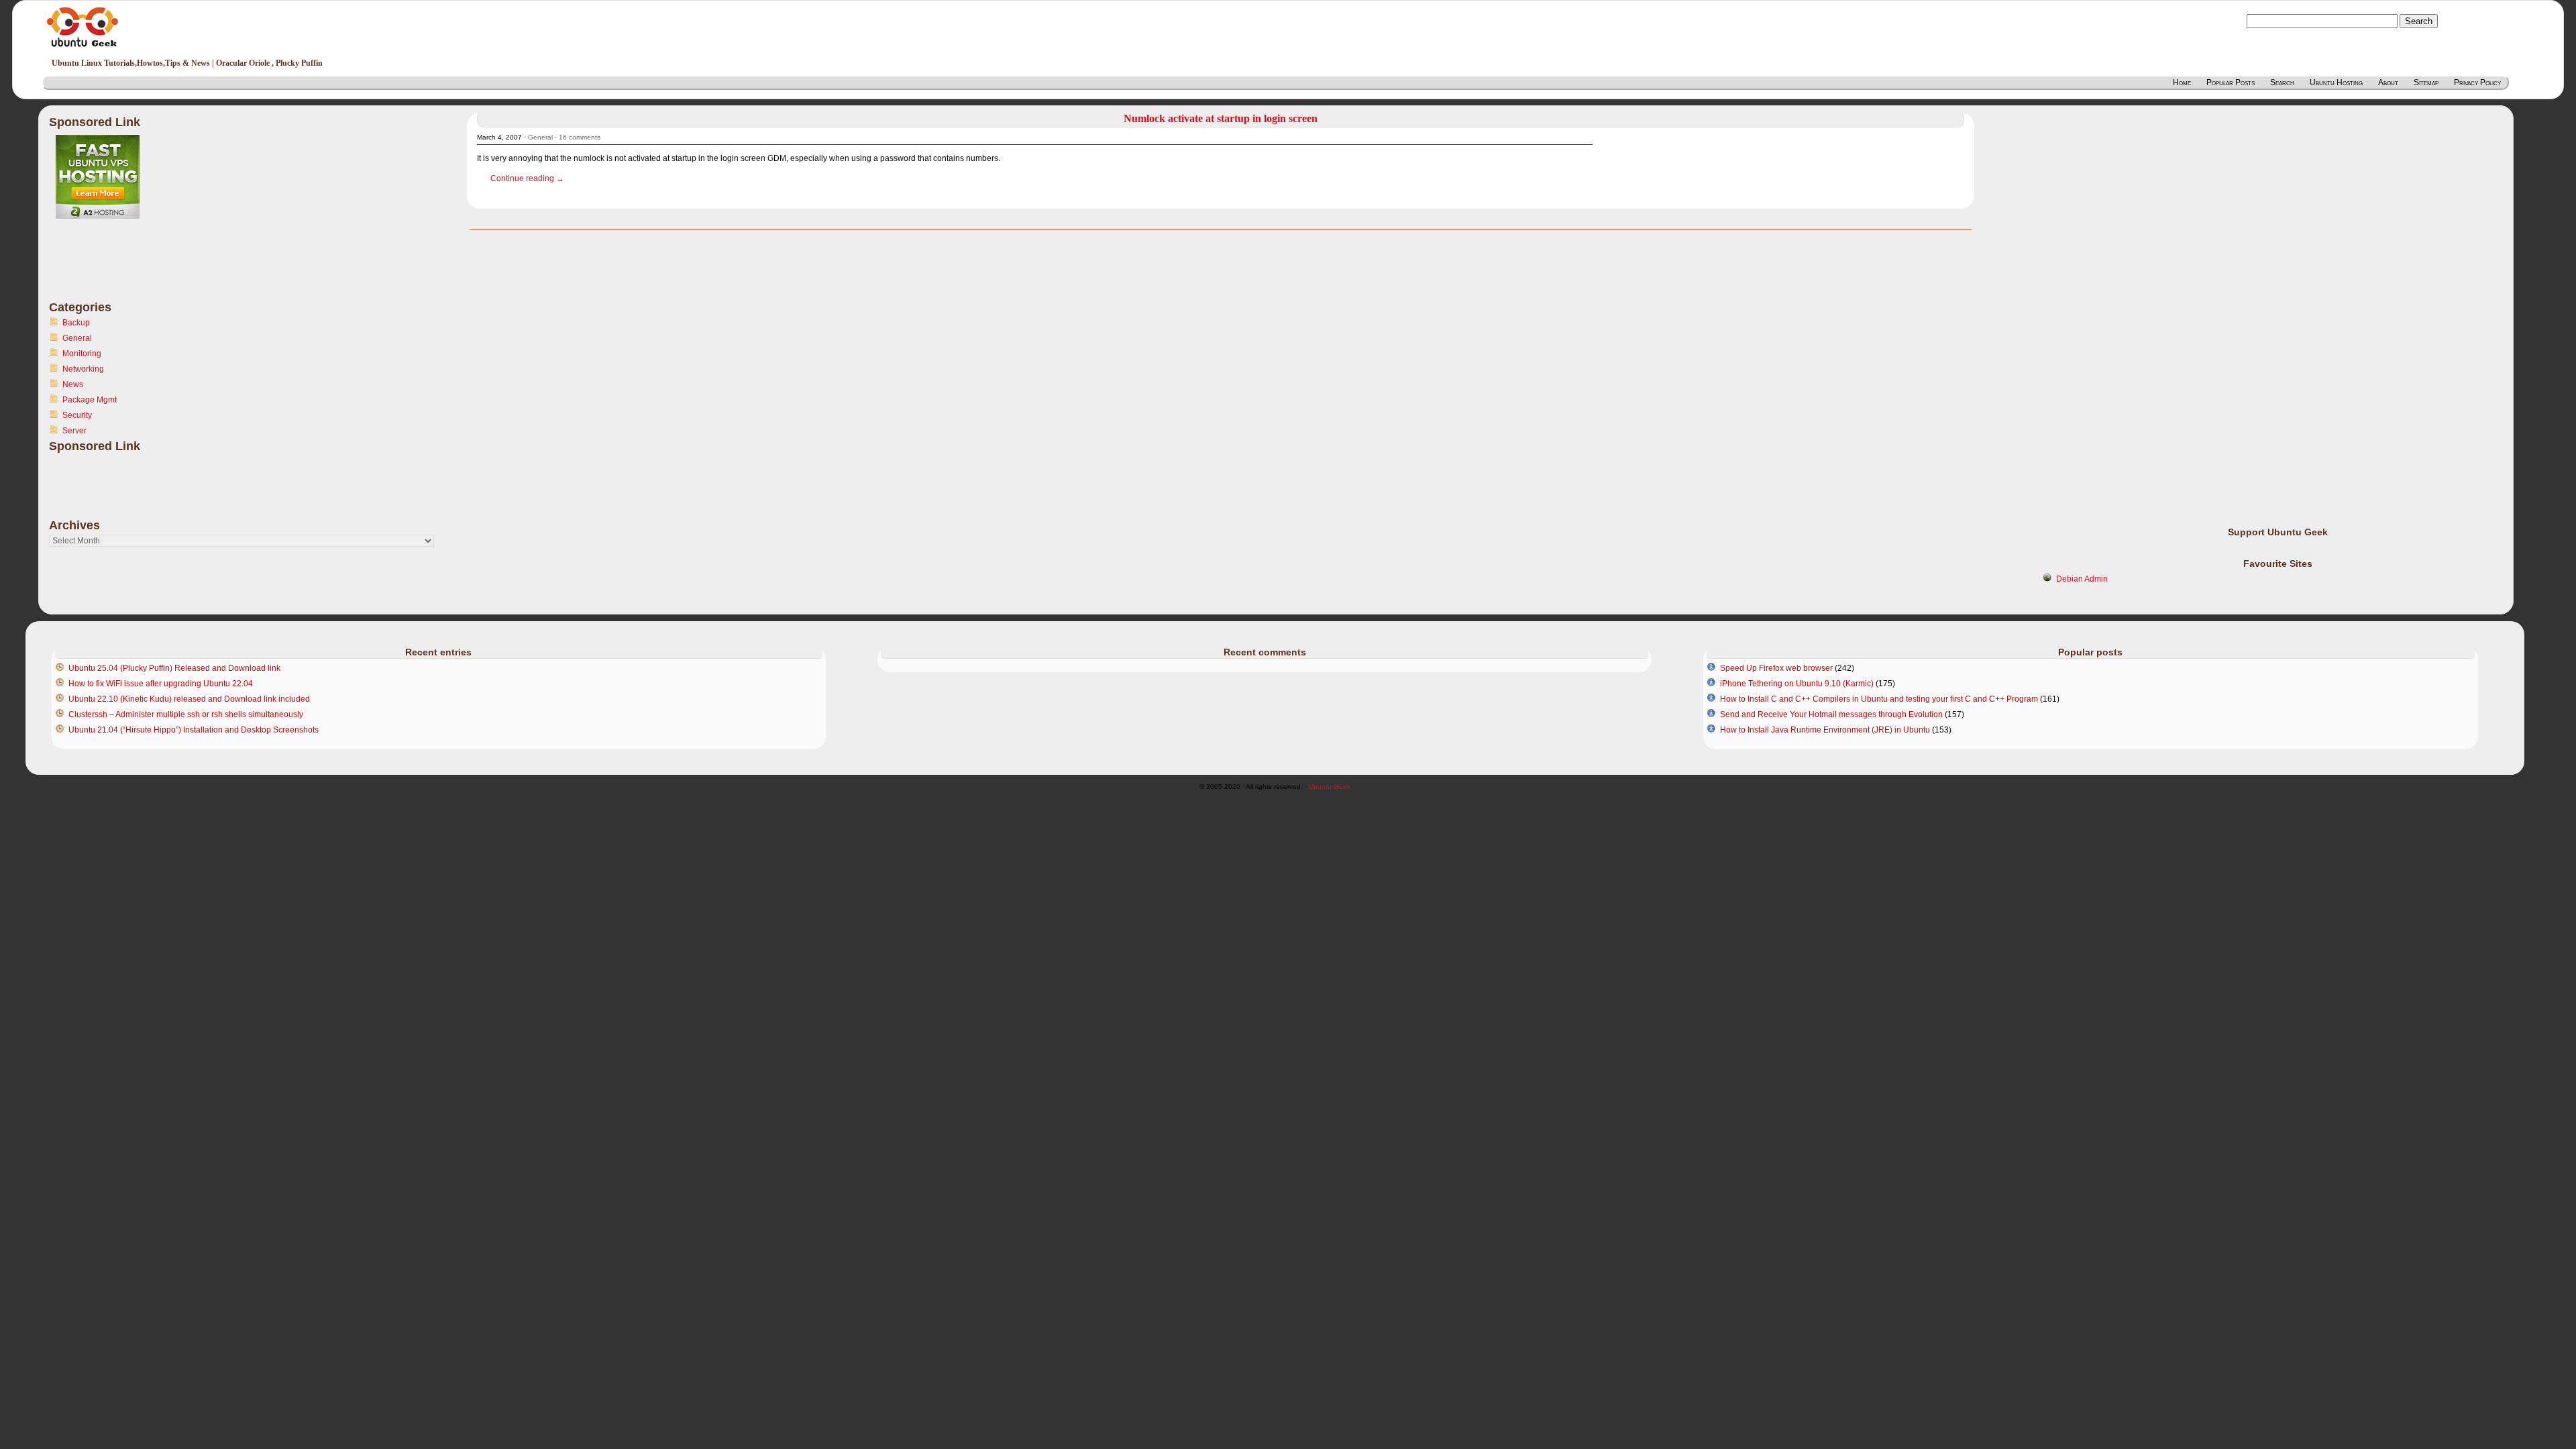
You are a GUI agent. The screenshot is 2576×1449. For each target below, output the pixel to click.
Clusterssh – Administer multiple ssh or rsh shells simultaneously (186, 714)
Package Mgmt (90, 400)
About (2388, 83)
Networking (83, 369)
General (77, 338)
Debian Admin (2082, 579)
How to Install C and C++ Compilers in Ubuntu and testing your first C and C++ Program (1879, 699)
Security (77, 415)
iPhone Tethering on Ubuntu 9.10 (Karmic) (1797, 684)
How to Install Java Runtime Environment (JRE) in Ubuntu (1825, 730)
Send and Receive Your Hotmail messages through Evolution (1831, 714)
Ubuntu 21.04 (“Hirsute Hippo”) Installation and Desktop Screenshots (194, 730)
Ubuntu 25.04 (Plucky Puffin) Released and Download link (174, 668)
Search (2282, 83)
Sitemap (2426, 83)
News (73, 384)
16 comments (580, 137)
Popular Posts (2231, 83)
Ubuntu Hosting (2336, 83)
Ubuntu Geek (1330, 787)
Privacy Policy (2477, 83)
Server (74, 431)
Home (2182, 83)
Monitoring (82, 354)
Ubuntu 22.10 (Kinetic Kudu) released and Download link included (189, 699)
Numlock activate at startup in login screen (1221, 118)
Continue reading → (527, 178)
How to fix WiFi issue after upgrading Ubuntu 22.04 (161, 684)
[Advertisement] (103, 268)
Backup (76, 323)
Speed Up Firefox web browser (1776, 668)
